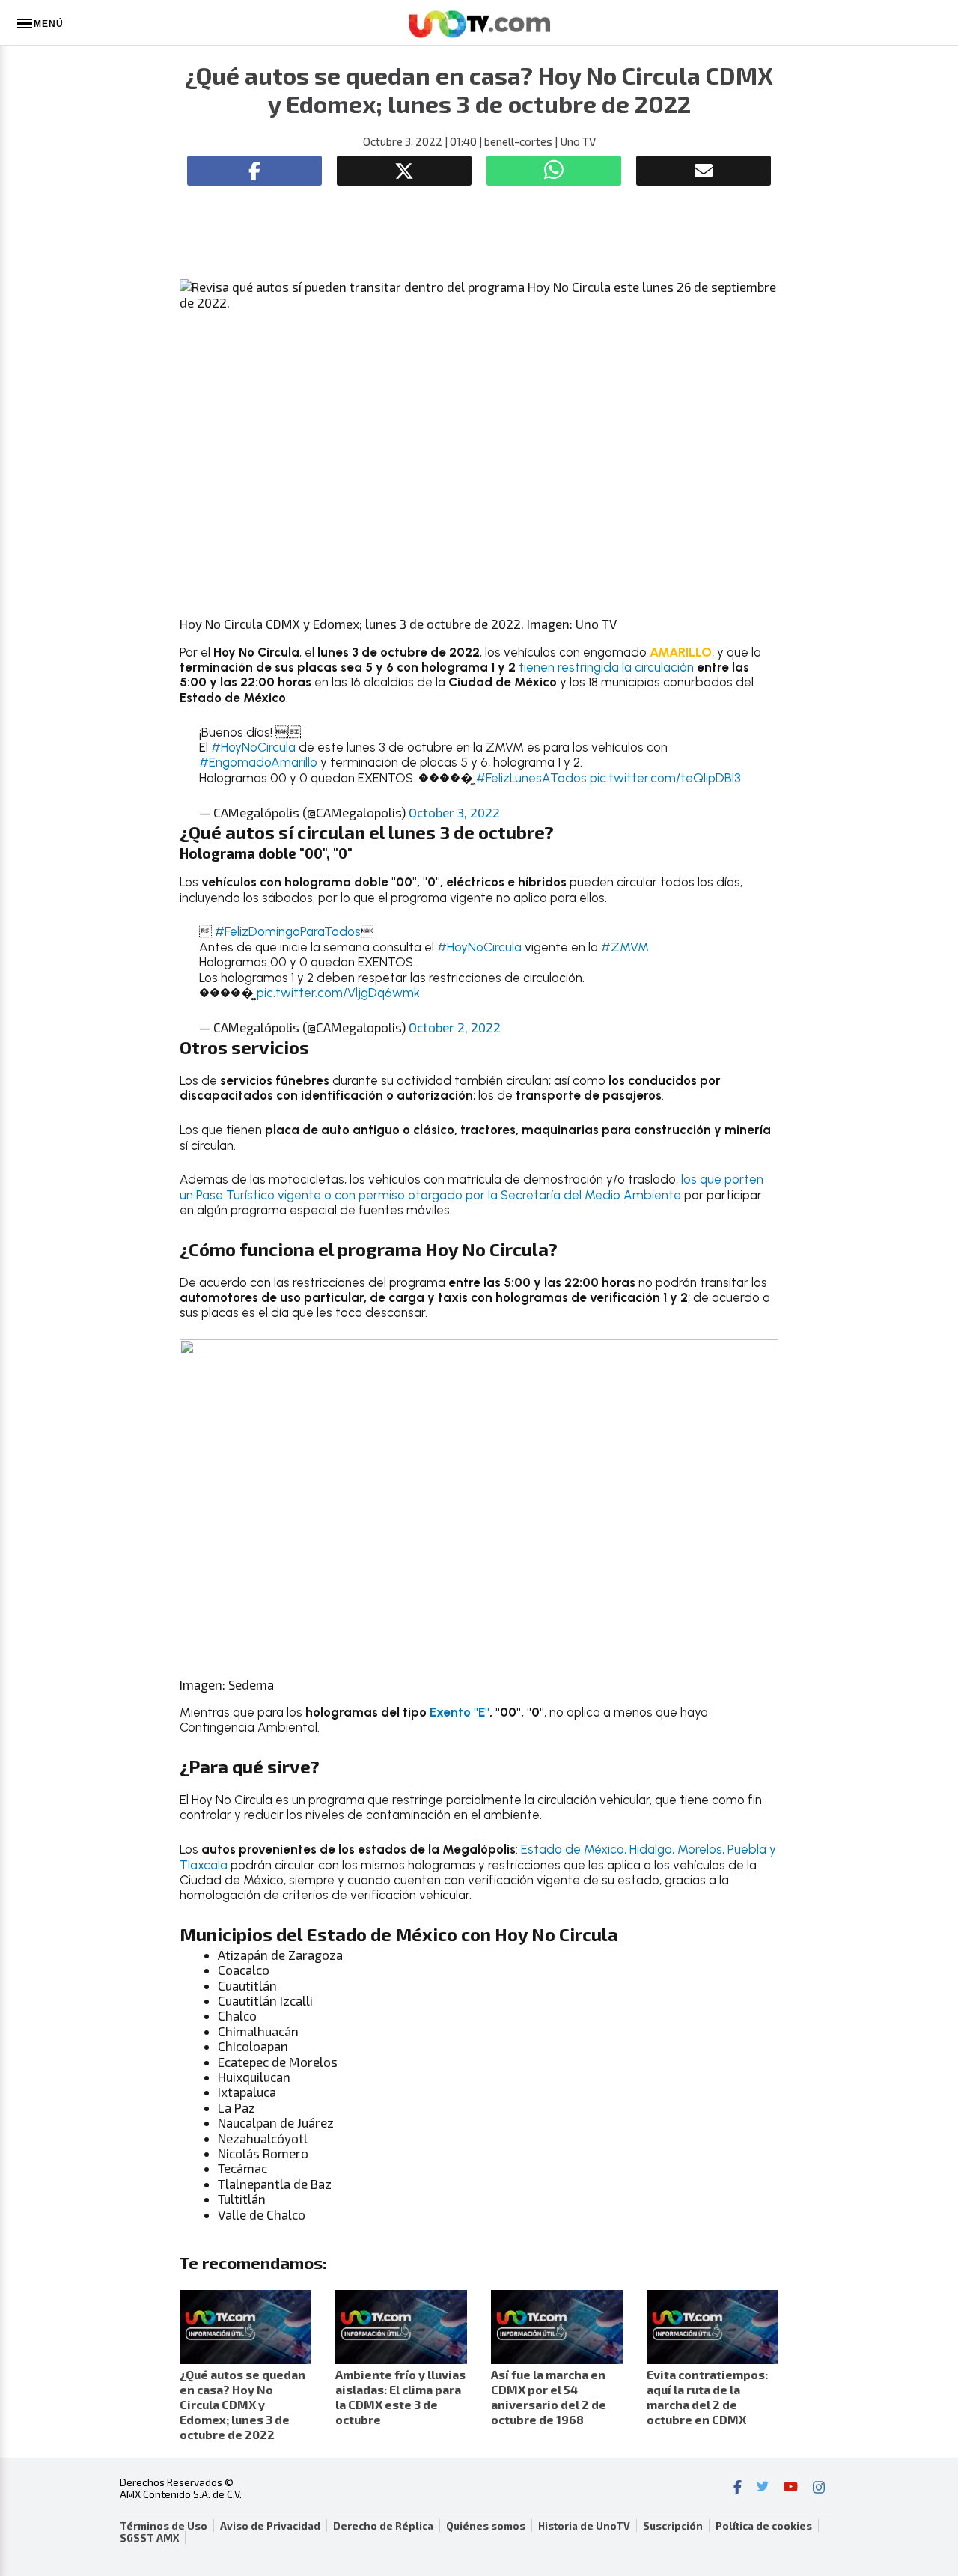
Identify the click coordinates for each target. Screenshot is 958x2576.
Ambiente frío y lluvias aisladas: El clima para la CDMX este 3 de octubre (400, 2397)
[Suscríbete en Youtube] (791, 2488)
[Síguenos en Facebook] (738, 2488)
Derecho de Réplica (383, 2526)
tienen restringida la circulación (608, 667)
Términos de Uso (164, 2526)
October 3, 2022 (454, 812)
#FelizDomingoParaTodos (288, 931)
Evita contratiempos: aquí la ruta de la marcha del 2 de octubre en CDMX (707, 2397)
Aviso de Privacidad (270, 2526)
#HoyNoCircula (253, 747)
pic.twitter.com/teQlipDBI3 (665, 778)
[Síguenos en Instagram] (819, 2488)
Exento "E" (460, 1712)
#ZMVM (625, 947)
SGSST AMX (149, 2538)
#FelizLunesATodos (531, 778)
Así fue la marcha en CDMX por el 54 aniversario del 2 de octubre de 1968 (549, 2397)
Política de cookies (764, 2526)
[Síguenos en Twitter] (763, 2488)
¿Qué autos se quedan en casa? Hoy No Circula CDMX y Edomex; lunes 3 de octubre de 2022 (242, 2404)
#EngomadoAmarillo (258, 762)
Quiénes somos (486, 2526)
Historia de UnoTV (584, 2526)
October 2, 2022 (455, 1027)
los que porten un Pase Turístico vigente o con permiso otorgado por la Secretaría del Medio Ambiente (472, 1187)
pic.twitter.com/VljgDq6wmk (338, 993)
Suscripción (673, 2526)
